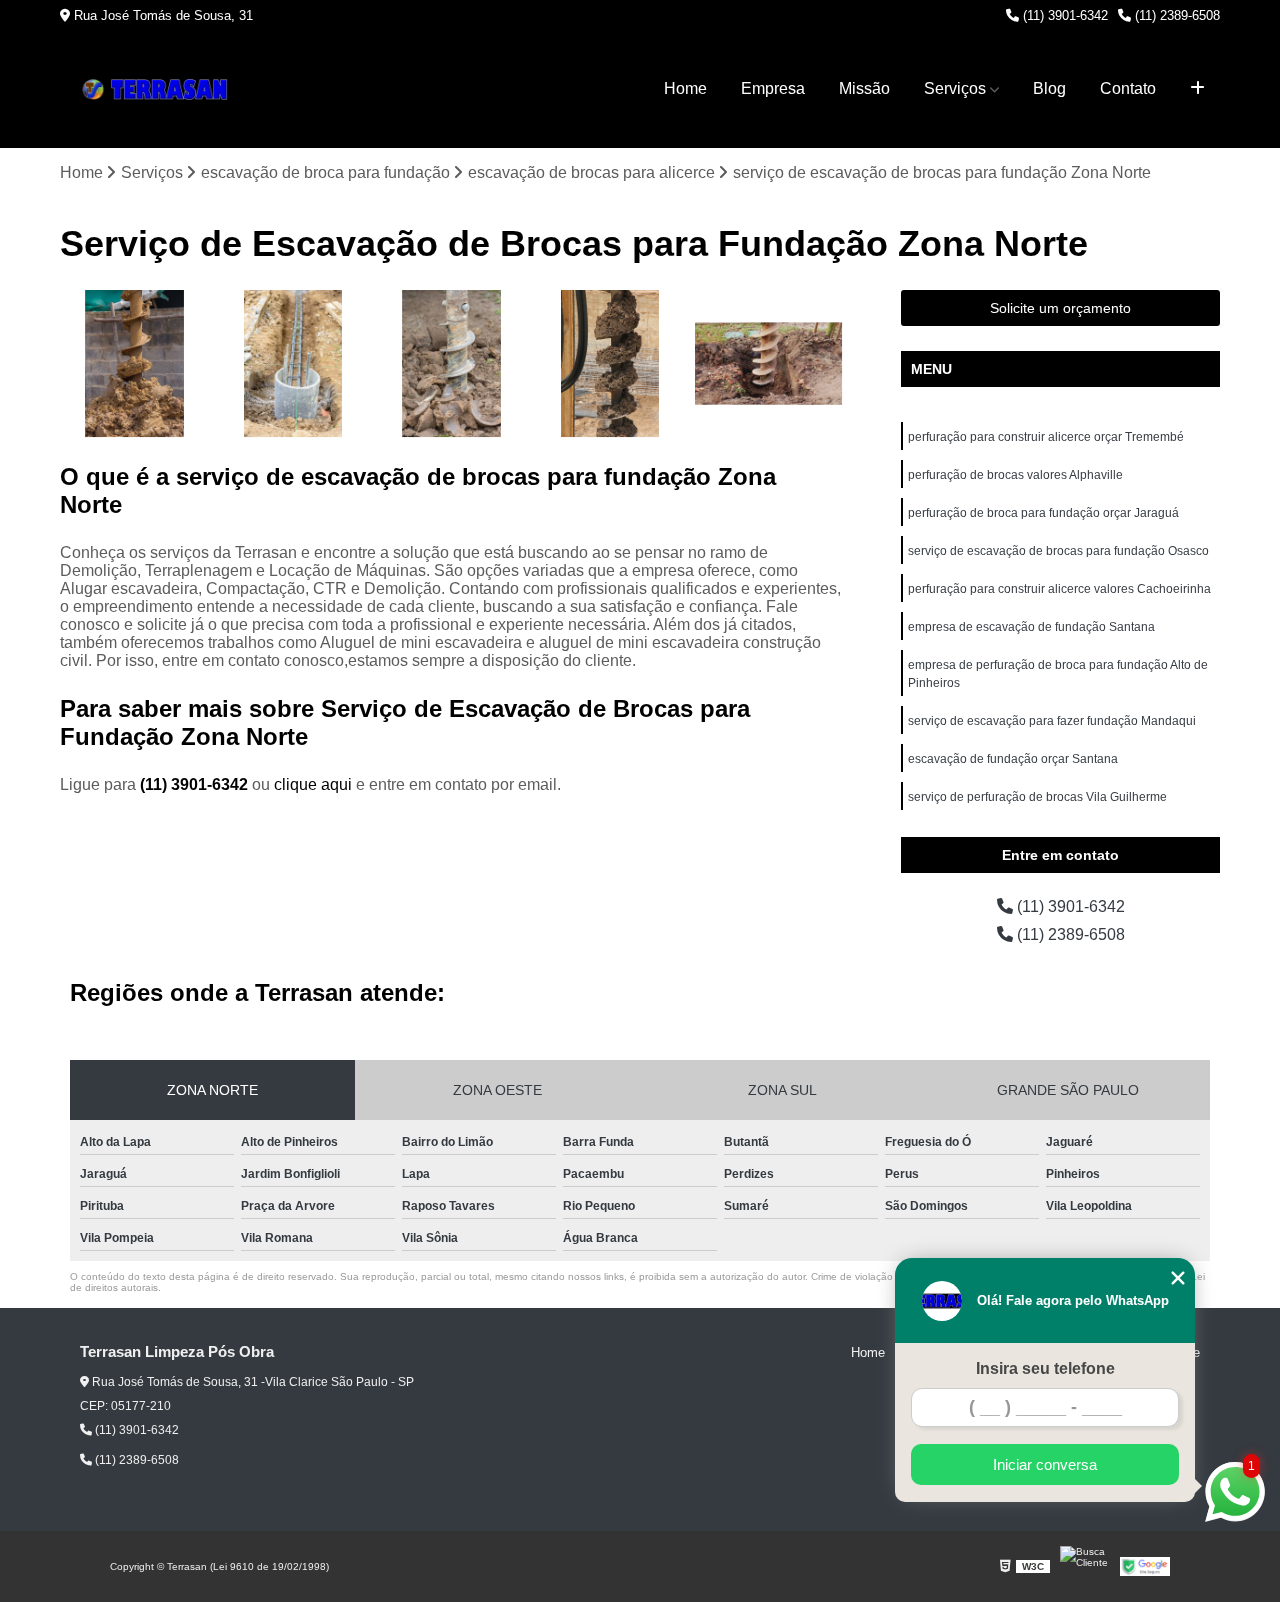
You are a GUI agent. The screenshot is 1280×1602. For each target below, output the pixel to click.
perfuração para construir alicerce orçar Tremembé (1046, 437)
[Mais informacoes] (1197, 89)
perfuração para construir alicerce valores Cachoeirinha (1059, 589)
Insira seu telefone (1045, 1368)
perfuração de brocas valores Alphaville (1015, 475)
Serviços (955, 88)
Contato (1128, 88)
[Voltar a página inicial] (160, 89)
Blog (1049, 88)
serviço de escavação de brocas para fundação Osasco (1058, 551)
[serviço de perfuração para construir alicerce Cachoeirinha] (768, 364)
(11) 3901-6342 (1063, 15)
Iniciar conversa (1045, 1464)
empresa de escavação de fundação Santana (1031, 627)
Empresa (773, 88)
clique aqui (313, 784)
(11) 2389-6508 (1175, 15)
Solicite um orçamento (1060, 308)
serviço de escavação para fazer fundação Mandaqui (1052, 721)
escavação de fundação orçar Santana (1013, 759)
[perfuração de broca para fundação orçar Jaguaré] (134, 364)
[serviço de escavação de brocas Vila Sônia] (451, 364)
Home (685, 88)
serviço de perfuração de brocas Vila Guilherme (1037, 797)
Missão (864, 88)
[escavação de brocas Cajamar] (610, 364)
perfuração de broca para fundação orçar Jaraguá (1043, 513)
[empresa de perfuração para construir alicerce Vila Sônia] (293, 364)
